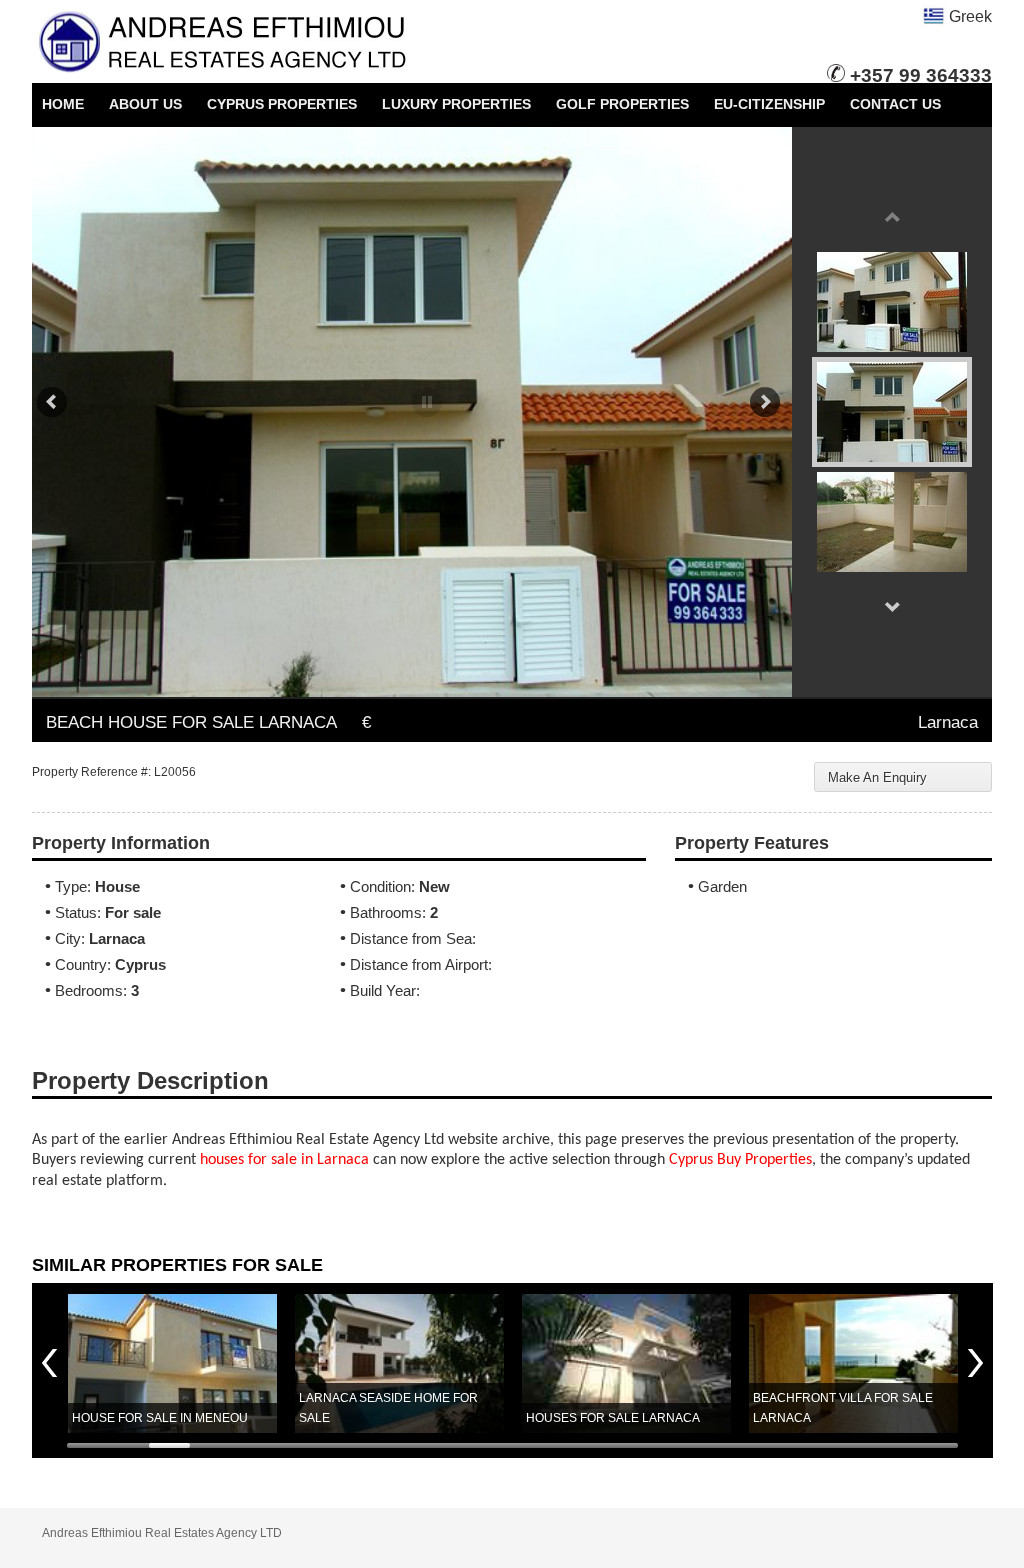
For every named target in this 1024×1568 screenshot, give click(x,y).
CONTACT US (895, 104)
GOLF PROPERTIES (622, 104)
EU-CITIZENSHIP (769, 104)
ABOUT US (145, 104)
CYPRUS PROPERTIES (282, 104)
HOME (63, 104)
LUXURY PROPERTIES (456, 104)
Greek (968, 16)
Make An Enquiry (877, 777)
